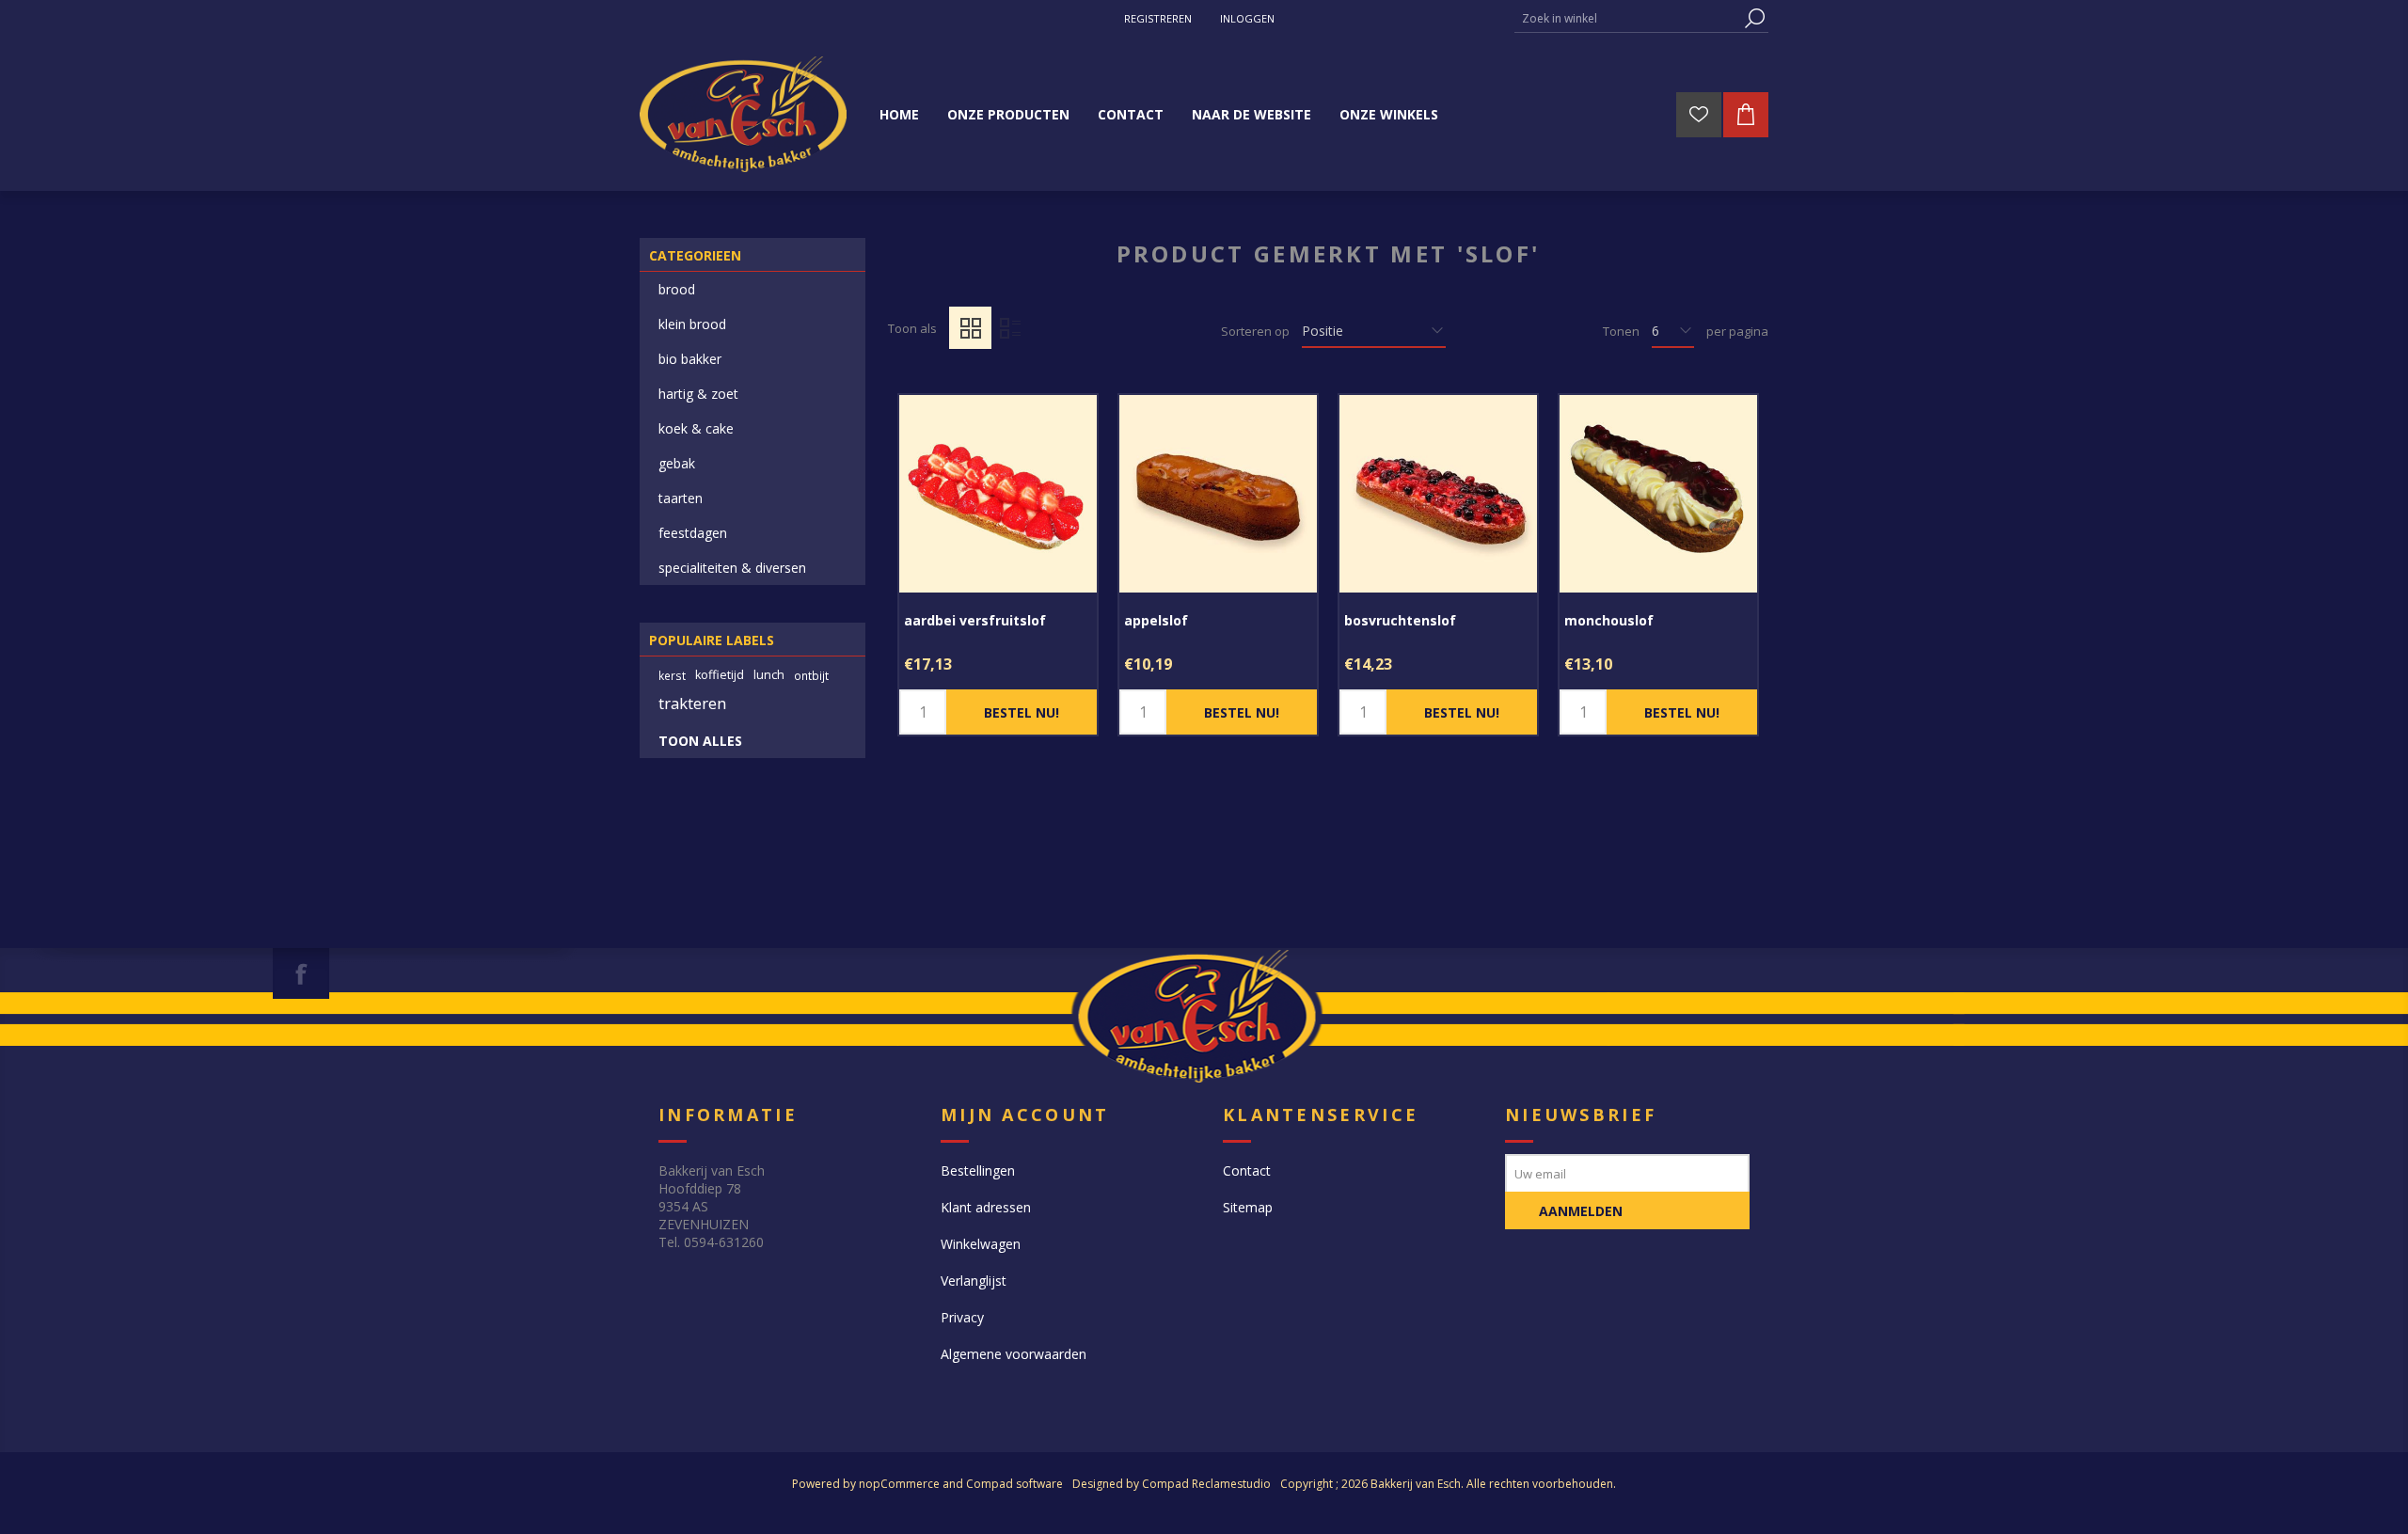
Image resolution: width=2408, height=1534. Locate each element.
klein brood (692, 324)
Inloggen (1247, 18)
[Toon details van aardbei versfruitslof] (998, 494)
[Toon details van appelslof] (1218, 494)
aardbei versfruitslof (975, 620)
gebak (677, 463)
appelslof (1156, 620)
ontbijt (811, 675)
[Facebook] (301, 973)
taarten (681, 498)
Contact (1247, 1170)
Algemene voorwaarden (1014, 1354)
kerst (672, 675)
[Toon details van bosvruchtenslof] (1438, 494)
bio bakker (690, 359)
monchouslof (1609, 620)
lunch (769, 675)
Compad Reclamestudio (1206, 1484)
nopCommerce (899, 1484)
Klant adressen (986, 1207)
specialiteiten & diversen (732, 568)
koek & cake (696, 428)
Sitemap (1248, 1207)
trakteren (692, 703)
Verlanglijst (974, 1281)
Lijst (1010, 328)
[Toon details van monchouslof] (1658, 494)
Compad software (1014, 1484)
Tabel (970, 328)
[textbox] (1627, 18)
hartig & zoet (698, 394)
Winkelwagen (981, 1244)
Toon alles (700, 741)
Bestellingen (978, 1170)
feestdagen (693, 533)
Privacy (962, 1317)
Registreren (1158, 18)
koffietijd (720, 675)
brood (677, 289)
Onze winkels (1389, 114)
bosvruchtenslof (1400, 620)
